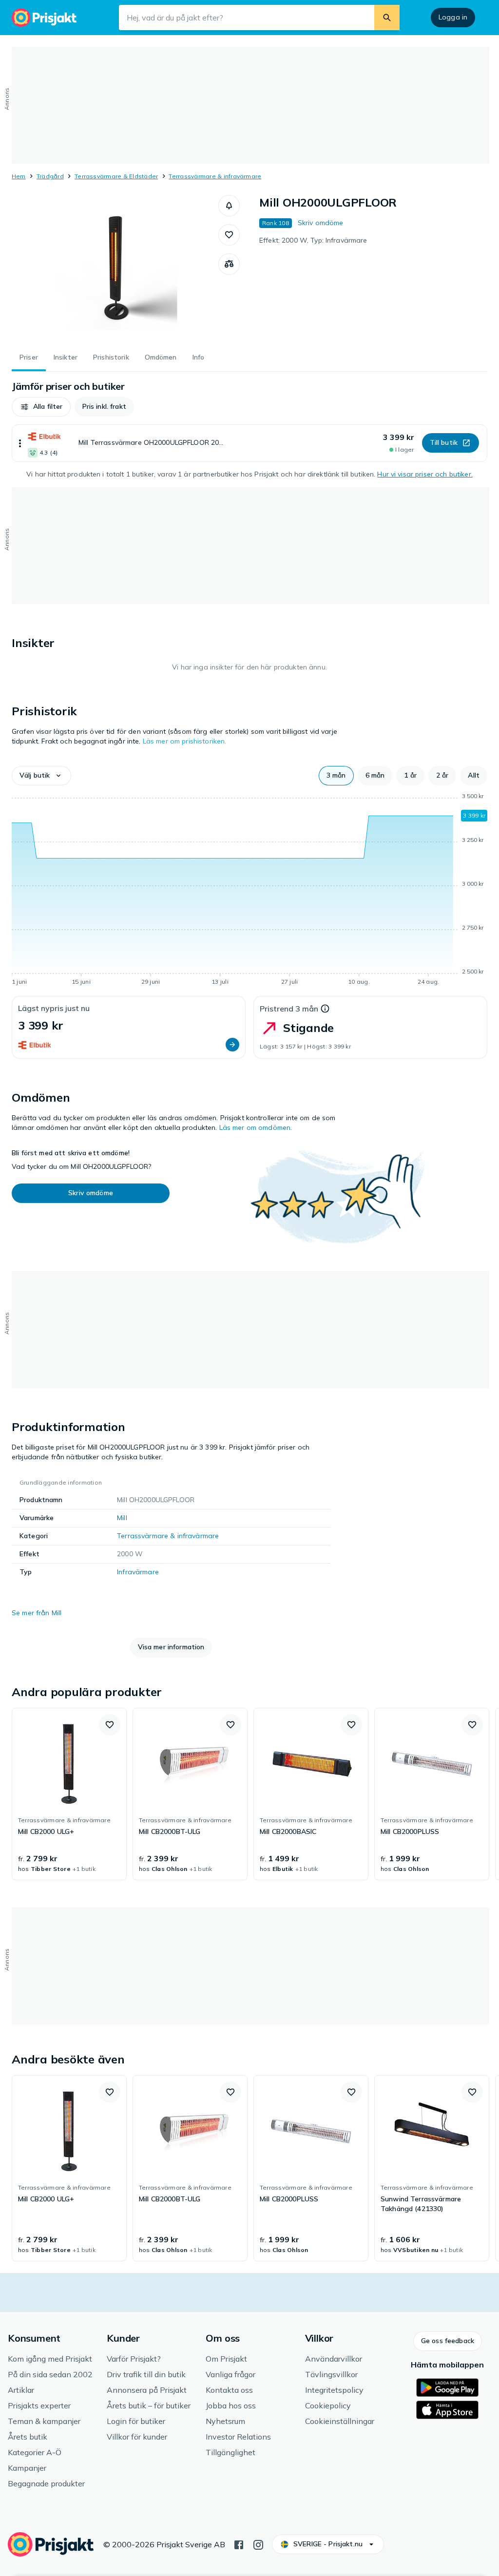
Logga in (453, 17)
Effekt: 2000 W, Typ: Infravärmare (313, 240)
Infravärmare (138, 1572)
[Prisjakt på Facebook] (239, 2544)
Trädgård (50, 176)
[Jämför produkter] (229, 264)
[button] (229, 206)
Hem (19, 176)
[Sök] (387, 18)
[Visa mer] (20, 443)
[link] (69, 1794)
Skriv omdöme (321, 223)
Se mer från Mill (37, 1613)
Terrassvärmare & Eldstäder (116, 176)
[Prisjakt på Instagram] (258, 2544)
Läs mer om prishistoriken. (185, 741)
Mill (122, 1518)
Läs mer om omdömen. (256, 1127)
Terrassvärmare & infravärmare (215, 176)
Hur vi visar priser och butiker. (425, 474)
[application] (249, 891)
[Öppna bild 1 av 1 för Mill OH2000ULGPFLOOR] (115, 268)
